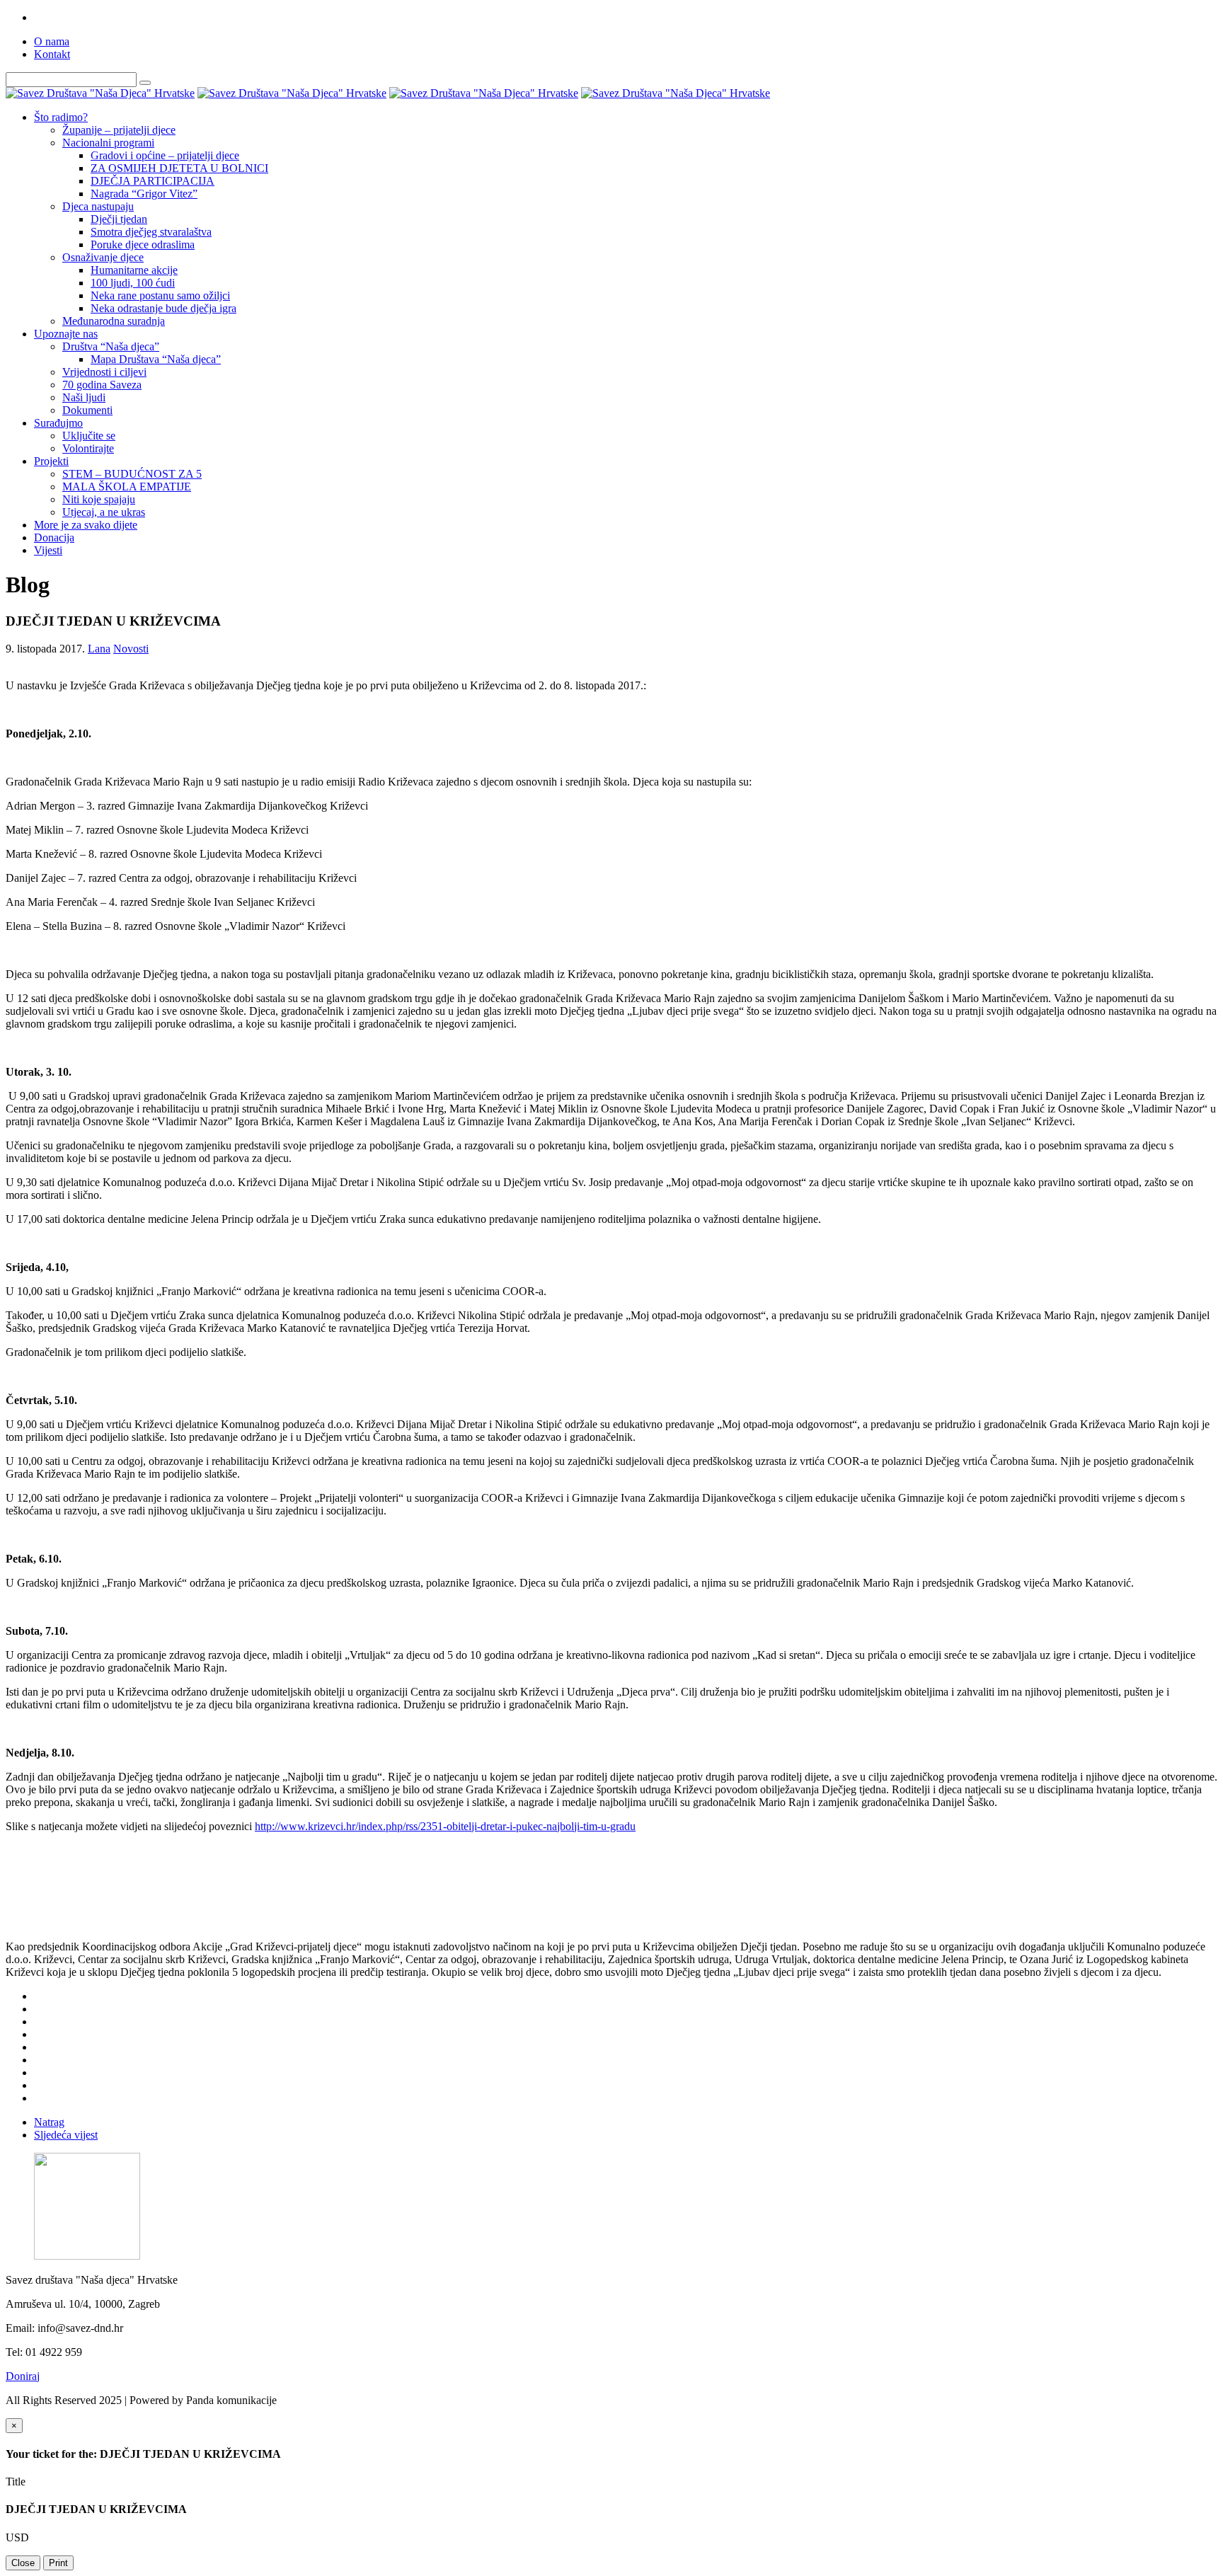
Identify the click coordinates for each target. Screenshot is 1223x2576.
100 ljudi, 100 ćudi (133, 283)
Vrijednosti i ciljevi (104, 372)
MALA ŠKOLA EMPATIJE (127, 487)
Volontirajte (88, 448)
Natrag (49, 2122)
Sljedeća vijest (66, 2135)
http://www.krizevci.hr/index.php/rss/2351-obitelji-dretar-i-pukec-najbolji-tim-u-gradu (445, 1826)
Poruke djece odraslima (143, 245)
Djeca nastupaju (98, 206)
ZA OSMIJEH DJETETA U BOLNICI (179, 168)
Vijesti (48, 550)
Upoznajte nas (66, 334)
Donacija (54, 537)
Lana (99, 649)
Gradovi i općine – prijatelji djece (165, 155)
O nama (52, 41)
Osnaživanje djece (103, 257)
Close (23, 2563)
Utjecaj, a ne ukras (104, 512)
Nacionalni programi (108, 143)
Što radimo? (61, 117)
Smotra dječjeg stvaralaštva (151, 232)
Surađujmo (58, 423)
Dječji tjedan (119, 219)
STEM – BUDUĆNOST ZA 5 (132, 474)
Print (58, 2563)
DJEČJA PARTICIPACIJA (153, 181)
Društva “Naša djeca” (111, 346)
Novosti (131, 649)
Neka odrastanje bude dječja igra (163, 308)
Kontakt (52, 54)
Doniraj (23, 2376)
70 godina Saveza (102, 385)
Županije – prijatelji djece (119, 130)
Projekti (51, 461)
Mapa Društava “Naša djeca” (156, 359)
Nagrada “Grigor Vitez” (144, 194)
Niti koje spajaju (99, 499)
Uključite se (89, 436)
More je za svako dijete (86, 525)
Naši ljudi (84, 397)
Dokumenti (87, 410)
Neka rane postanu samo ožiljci (160, 295)
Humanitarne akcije (134, 270)
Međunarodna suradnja (114, 321)
